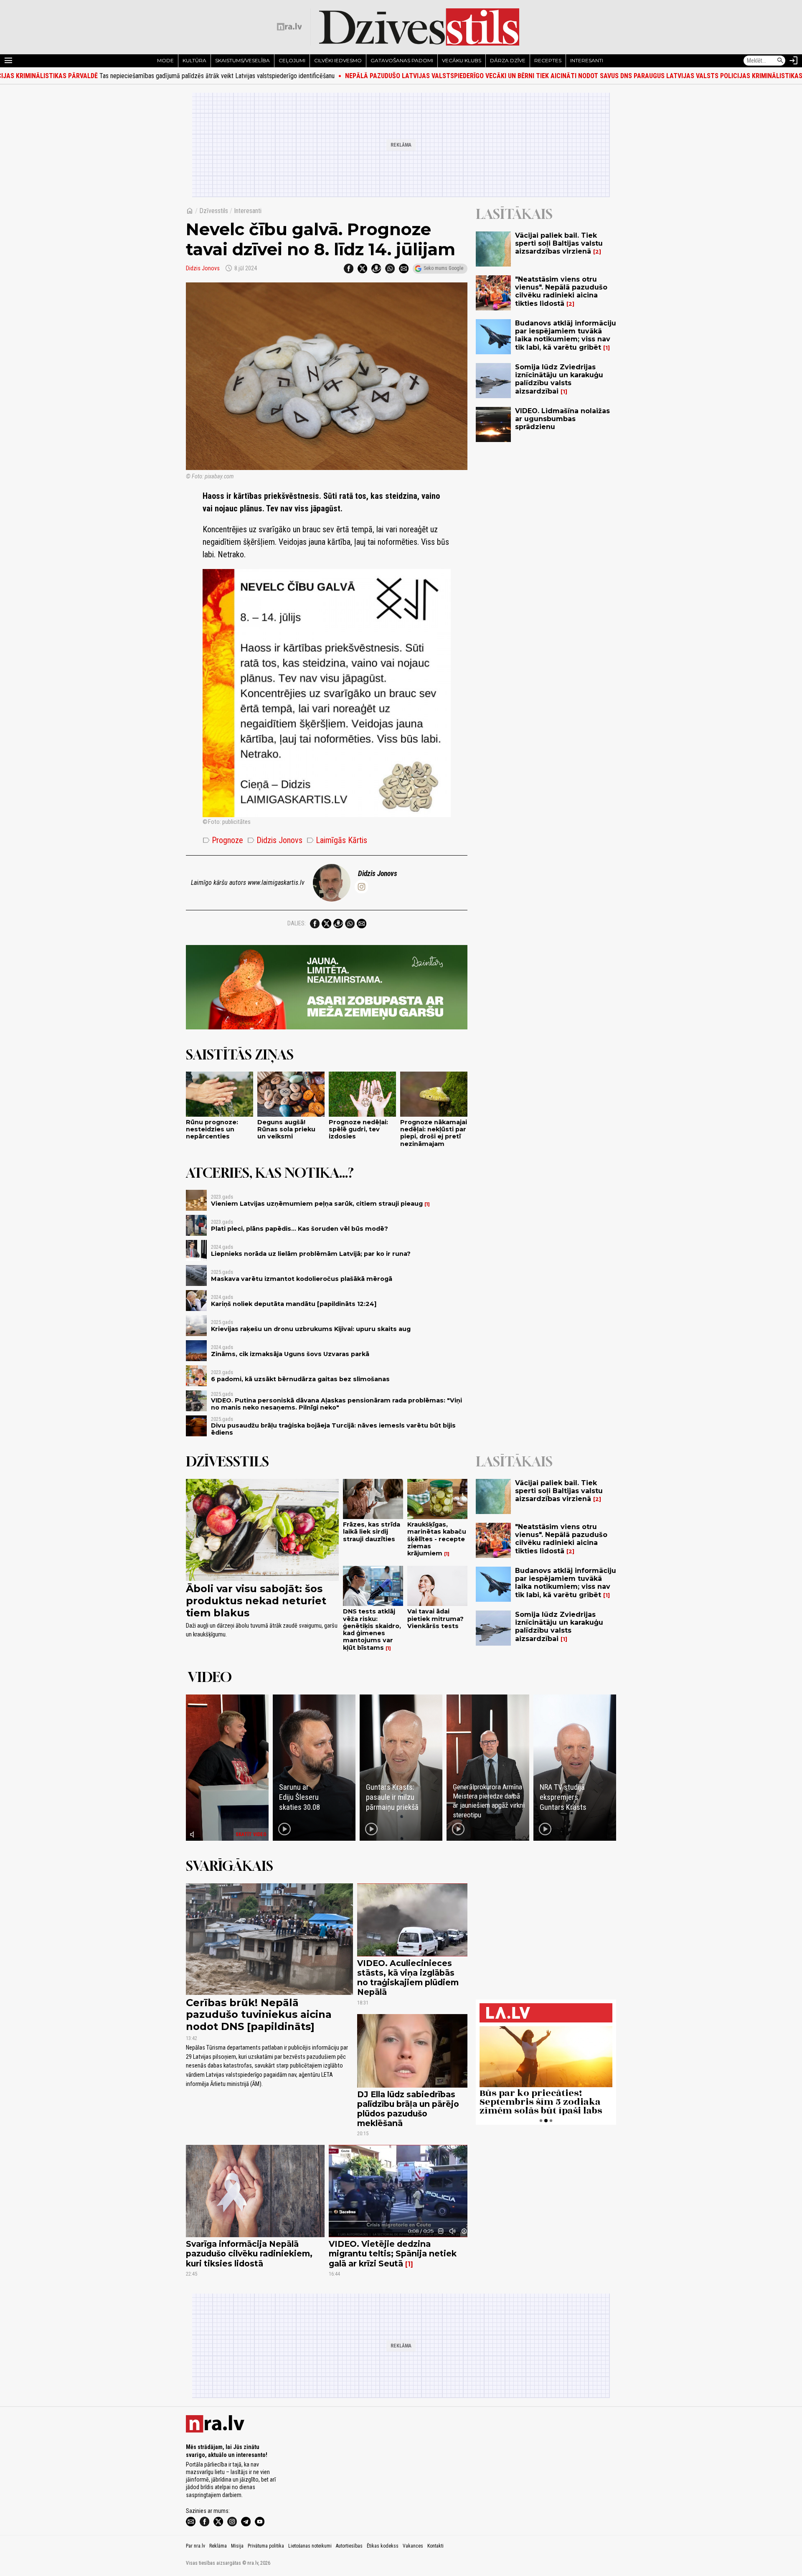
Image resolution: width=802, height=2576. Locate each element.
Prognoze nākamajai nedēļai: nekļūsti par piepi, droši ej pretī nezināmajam (434, 1133)
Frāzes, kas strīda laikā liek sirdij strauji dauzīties (372, 1532)
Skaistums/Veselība (242, 60)
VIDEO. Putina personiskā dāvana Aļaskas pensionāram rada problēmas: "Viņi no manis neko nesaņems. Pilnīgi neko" (336, 1404)
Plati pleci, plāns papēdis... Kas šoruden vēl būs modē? (299, 1229)
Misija (237, 2546)
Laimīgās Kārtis (337, 840)
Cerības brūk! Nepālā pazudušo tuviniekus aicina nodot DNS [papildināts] (259, 2015)
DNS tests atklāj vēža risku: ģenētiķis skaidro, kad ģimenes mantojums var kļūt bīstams (372, 1629)
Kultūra (194, 60)
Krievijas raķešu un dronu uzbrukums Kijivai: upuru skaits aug (311, 1329)
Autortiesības (349, 2546)
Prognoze (223, 840)
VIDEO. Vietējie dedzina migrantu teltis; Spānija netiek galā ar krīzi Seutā (393, 2253)
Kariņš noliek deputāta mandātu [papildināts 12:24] (294, 1304)
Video (210, 1677)
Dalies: (297, 923)
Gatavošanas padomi (402, 60)
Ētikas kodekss (383, 2546)
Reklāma (218, 2546)
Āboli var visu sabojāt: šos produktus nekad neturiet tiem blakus (256, 1601)
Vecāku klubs (462, 60)
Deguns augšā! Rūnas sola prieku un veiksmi (286, 1129)
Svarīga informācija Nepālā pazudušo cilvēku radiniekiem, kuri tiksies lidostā (249, 2253)
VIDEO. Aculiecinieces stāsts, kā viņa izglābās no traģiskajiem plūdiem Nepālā (408, 1978)
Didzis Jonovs (203, 268)
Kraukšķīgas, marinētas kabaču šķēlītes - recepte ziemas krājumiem (437, 1539)
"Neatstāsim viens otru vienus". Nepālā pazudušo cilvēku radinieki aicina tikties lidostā (561, 291)
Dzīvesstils (214, 211)
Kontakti (435, 2546)
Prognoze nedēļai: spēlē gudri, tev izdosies (358, 1129)
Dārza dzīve (508, 60)
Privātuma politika (266, 2546)
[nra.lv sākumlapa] (289, 27)
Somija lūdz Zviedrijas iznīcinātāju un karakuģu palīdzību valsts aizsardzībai (559, 379)
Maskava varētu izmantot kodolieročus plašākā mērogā (302, 1279)
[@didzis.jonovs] (361, 887)
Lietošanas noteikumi (310, 2546)
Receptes (548, 60)
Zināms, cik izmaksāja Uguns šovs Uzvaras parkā (290, 1354)
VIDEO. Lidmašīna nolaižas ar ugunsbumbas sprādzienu (562, 419)
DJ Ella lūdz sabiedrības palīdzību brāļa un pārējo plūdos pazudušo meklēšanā (408, 2109)
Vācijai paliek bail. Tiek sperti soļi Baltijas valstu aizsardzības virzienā (559, 243)
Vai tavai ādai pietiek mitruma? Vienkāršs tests (435, 1619)
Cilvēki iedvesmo (338, 60)
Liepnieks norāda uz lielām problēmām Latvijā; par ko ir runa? (311, 1254)
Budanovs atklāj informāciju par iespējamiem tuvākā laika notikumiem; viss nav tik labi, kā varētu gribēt (566, 335)
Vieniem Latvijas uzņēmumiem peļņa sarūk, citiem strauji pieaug (317, 1204)
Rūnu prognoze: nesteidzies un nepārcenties (212, 1129)
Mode (165, 60)
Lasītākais (514, 214)
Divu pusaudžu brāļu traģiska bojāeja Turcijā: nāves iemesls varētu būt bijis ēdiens (333, 1429)
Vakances (413, 2546)
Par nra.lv (195, 2546)
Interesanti (587, 60)
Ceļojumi (292, 60)
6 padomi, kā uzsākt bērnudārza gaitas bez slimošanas (300, 1379)
